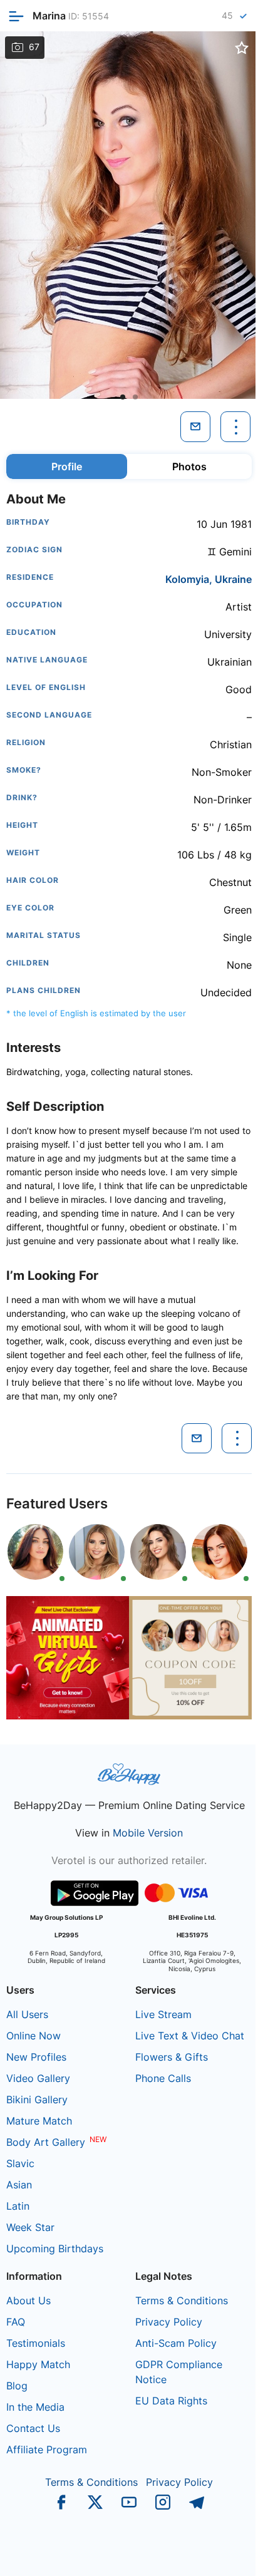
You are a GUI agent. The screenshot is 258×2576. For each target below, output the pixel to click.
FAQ (16, 2322)
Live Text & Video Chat (190, 2036)
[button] (123, 397)
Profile (67, 466)
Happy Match (38, 2364)
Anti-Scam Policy (176, 2343)
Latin (18, 2206)
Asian (19, 2185)
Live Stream (163, 2014)
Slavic (20, 2163)
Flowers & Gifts (172, 2057)
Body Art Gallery (46, 2142)
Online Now (34, 2036)
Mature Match (39, 2121)
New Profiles (36, 2057)
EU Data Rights (171, 2401)
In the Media (35, 2407)
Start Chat (218, 2553)
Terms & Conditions (182, 2300)
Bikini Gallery (37, 2099)
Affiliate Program (47, 2450)
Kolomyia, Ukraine (209, 579)
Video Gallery (38, 2078)
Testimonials (36, 2343)
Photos (189, 466)
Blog (17, 2386)
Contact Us (33, 2428)
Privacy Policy (169, 2322)
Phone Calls (163, 2078)
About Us (28, 2300)
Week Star (30, 2227)
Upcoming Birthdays (55, 2249)
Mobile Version (148, 1833)
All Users (27, 2014)
